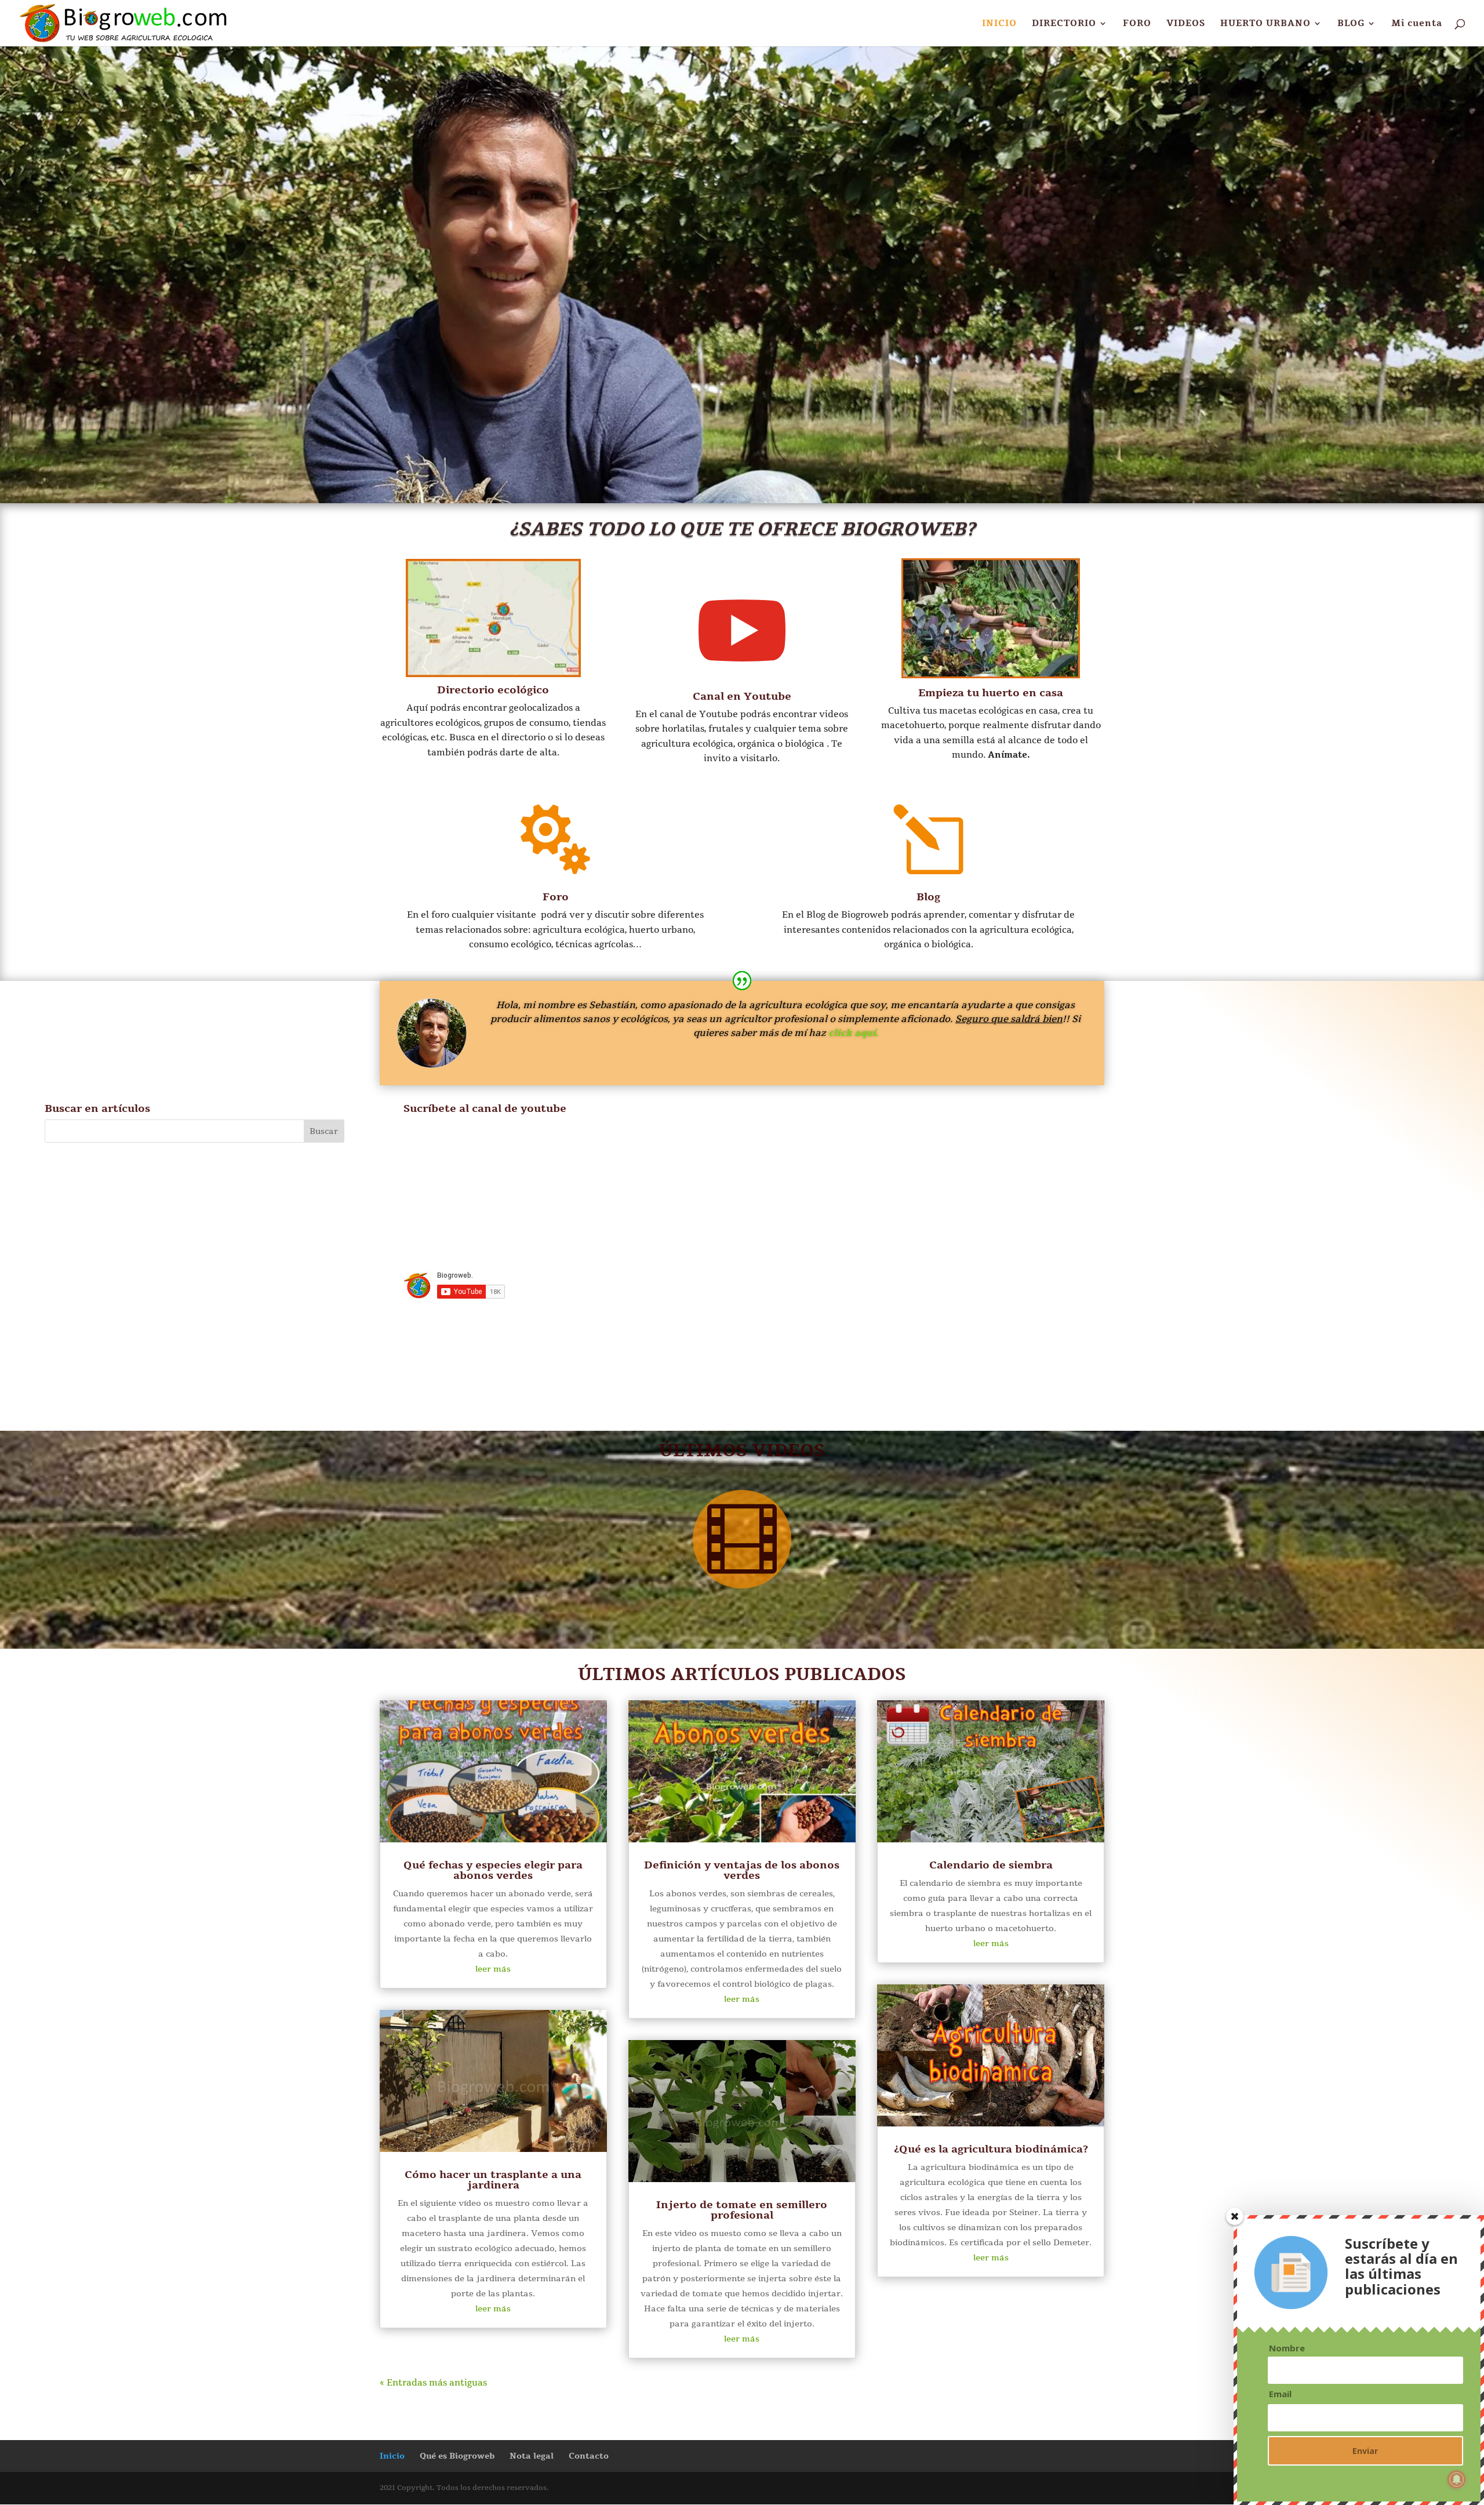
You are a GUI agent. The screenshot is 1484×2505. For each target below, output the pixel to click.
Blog (928, 897)
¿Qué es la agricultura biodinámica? (991, 2149)
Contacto (589, 2456)
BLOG (1351, 24)
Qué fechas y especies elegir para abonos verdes (493, 1870)
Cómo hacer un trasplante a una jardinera (493, 2180)
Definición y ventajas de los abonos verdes (742, 1870)
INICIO (999, 24)
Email (1280, 2394)
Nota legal (532, 2456)
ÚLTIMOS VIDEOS (742, 1451)
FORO (1137, 24)
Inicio (392, 2456)
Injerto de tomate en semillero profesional (742, 2210)
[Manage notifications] (1457, 2479)
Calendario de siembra (991, 1865)
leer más (493, 1969)
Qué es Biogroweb (457, 2456)
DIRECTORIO (1064, 24)
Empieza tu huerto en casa (991, 693)
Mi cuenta (1417, 24)
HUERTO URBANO (1265, 24)
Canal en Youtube (742, 696)
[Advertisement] (1272, 1231)
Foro (556, 897)
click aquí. (853, 1033)
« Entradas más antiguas (433, 2383)
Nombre (1287, 2348)
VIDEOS (1186, 24)
